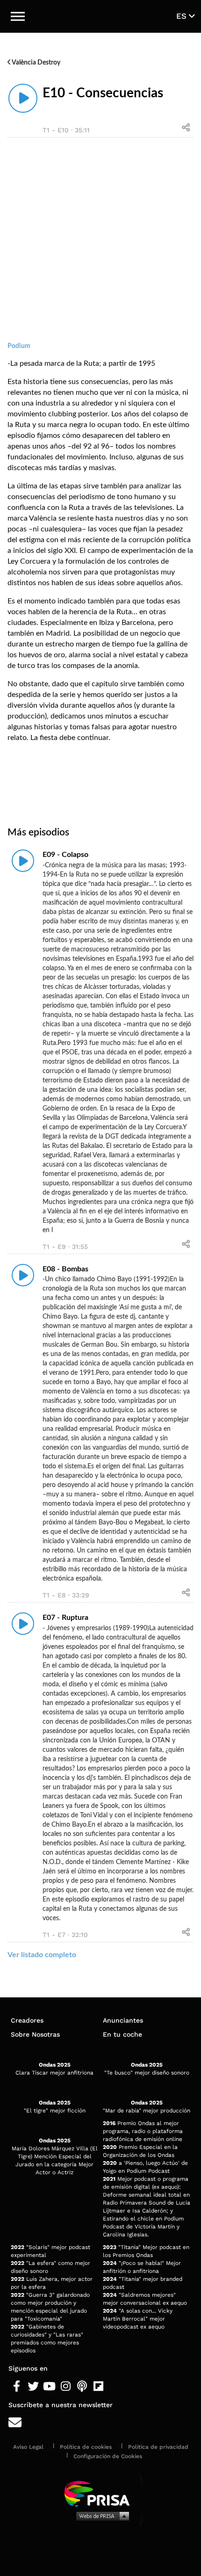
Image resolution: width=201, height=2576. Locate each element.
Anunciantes (123, 2020)
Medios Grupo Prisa (101, 2516)
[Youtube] (49, 2387)
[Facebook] (17, 2387)
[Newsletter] (100, 2423)
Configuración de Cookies (108, 2456)
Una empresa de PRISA (100, 2493)
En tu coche (122, 2034)
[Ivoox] (115, 2387)
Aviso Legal (28, 2447)
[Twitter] (33, 2387)
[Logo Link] (101, 16)
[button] (18, 16)
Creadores (27, 2020)
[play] (23, 98)
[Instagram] (66, 2387)
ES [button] (183, 16)
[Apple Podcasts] (82, 2387)
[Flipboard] (98, 2387)
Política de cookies (86, 2447)
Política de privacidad (158, 2447)
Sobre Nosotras (35, 2034)
